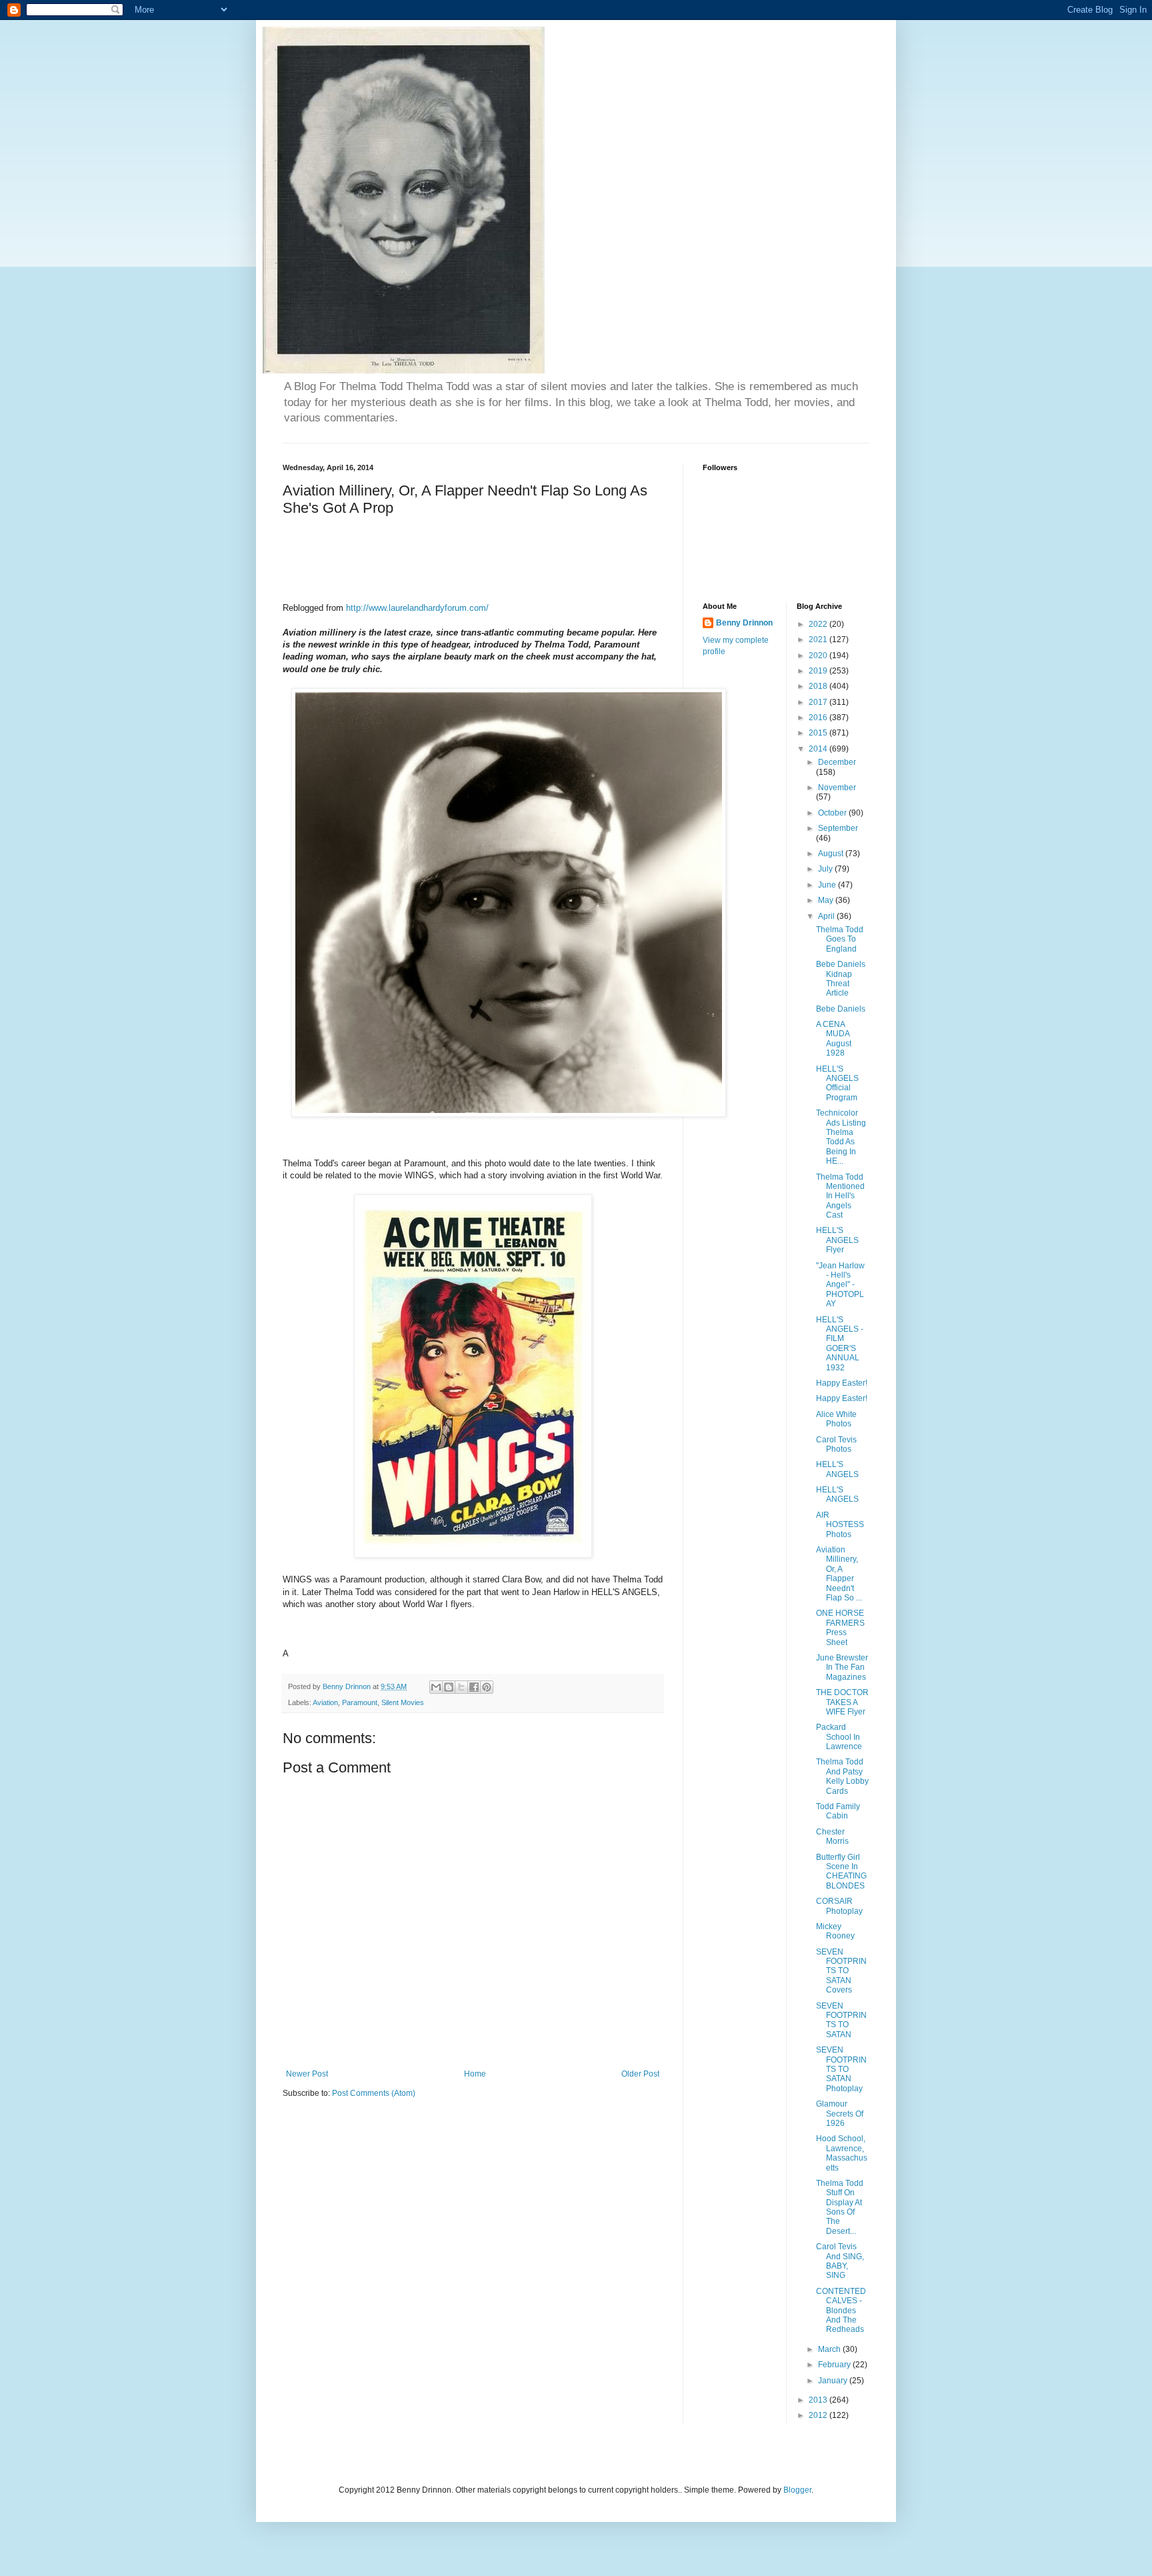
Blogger (797, 2490)
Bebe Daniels (841, 1009)
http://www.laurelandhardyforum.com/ (417, 608)
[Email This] (436, 1687)
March (830, 2349)
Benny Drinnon (744, 623)
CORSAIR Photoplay (839, 1906)
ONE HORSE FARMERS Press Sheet (840, 1627)
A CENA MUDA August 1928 (834, 1039)
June (828, 885)
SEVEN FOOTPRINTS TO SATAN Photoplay (841, 2069)
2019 (819, 671)
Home (475, 2074)
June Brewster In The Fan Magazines (842, 1667)
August (832, 854)
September (838, 828)
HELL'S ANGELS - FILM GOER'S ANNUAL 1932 (840, 1344)
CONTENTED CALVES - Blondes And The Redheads (841, 2311)
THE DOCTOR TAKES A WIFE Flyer (842, 1702)
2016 (819, 718)
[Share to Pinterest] (487, 1687)
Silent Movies (403, 1702)
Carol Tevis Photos (836, 1444)
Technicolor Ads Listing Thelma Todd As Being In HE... (841, 1137)
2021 (819, 639)
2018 (819, 686)
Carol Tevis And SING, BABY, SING (840, 2261)
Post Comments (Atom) (374, 2093)
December (837, 762)
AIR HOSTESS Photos (840, 1525)
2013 (819, 2400)
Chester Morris (832, 1836)
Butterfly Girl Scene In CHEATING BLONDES (841, 1871)
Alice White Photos (836, 1419)
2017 (819, 702)
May (827, 900)
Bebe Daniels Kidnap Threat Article (841, 979)
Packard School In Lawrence (839, 1737)
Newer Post (307, 2074)
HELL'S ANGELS (837, 1469)
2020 (819, 656)
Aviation (325, 1702)
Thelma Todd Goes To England (840, 939)
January (834, 2381)
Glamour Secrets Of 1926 (840, 2114)
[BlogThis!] (449, 1687)
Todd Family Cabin (838, 1811)
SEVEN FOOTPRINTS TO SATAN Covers (841, 1971)
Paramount (360, 1702)
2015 (819, 733)
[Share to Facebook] (474, 1687)
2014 (819, 749)
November (837, 788)
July (826, 869)
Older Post (640, 2074)
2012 (819, 2415)
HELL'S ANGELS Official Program (837, 1083)
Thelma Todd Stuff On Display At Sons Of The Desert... (840, 2207)
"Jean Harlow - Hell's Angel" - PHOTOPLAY (840, 1285)
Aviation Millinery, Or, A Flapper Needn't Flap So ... (839, 1574)
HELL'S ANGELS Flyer (837, 1240)
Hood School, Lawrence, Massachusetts (842, 2153)
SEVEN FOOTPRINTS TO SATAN (841, 2020)
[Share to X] (461, 1687)
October (833, 813)
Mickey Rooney (835, 1931)
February (835, 2365)
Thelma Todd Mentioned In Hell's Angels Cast (840, 1196)
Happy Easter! (842, 1383)
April (827, 916)
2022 (819, 624)
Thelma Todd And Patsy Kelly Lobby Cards (842, 1776)
